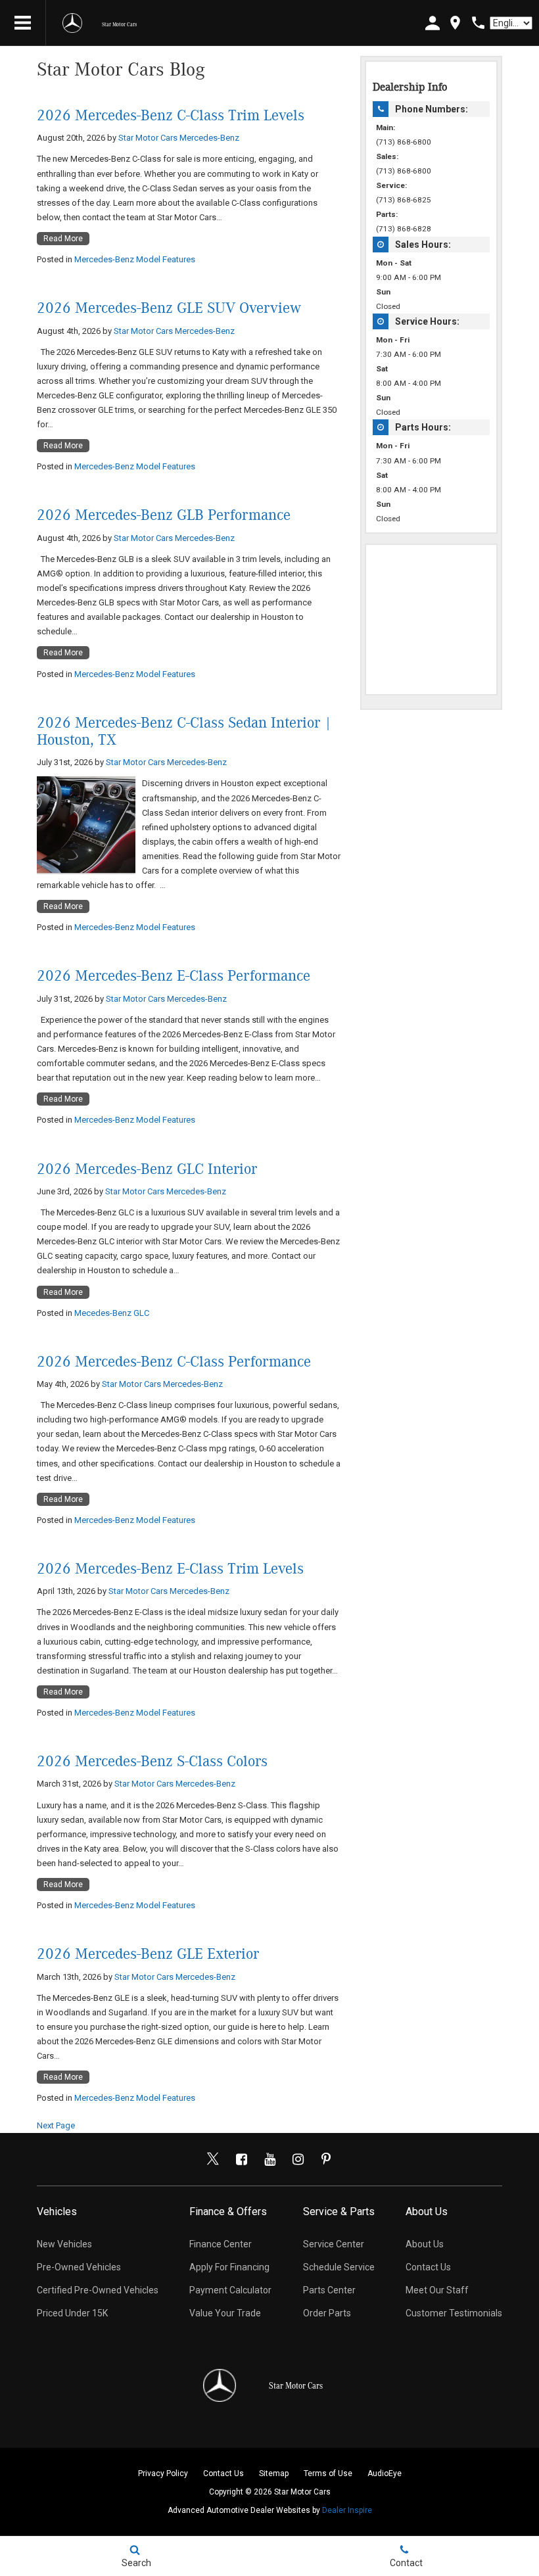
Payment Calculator (230, 2290)
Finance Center (221, 2244)
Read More (63, 239)
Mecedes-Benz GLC (112, 1313)
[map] (455, 23)
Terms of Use (328, 2473)
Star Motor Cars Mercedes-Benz (179, 138)
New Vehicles (64, 2244)
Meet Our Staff (437, 2290)
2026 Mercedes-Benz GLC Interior (147, 1169)
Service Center (334, 2244)
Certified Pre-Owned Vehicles (98, 2290)
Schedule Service (339, 2267)
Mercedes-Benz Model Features (135, 259)
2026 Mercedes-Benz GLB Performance (164, 515)
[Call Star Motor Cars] (478, 23)
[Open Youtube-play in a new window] (269, 2159)
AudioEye (385, 2473)
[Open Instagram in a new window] (298, 2159)
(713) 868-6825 (404, 200)
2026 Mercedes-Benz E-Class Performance (174, 976)
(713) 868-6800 (404, 142)
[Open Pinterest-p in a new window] (326, 2159)
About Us (425, 2244)
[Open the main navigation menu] (23, 23)
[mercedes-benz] (72, 23)
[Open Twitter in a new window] (213, 2159)
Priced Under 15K (72, 2313)
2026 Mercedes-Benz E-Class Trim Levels (170, 1569)
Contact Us (428, 2267)
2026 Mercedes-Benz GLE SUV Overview (169, 308)
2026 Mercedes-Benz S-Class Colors (152, 1762)
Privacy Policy (163, 2473)
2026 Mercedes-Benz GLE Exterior (148, 1954)
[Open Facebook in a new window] (241, 2159)
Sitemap (274, 2473)
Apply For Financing (229, 2267)
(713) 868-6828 (404, 229)
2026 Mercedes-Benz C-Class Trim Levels (171, 116)
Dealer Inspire (347, 2510)
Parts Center (329, 2290)
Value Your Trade (225, 2313)
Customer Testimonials (454, 2313)
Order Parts (327, 2313)
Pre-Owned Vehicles (79, 2267)
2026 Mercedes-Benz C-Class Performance (174, 1362)
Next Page (56, 2125)
